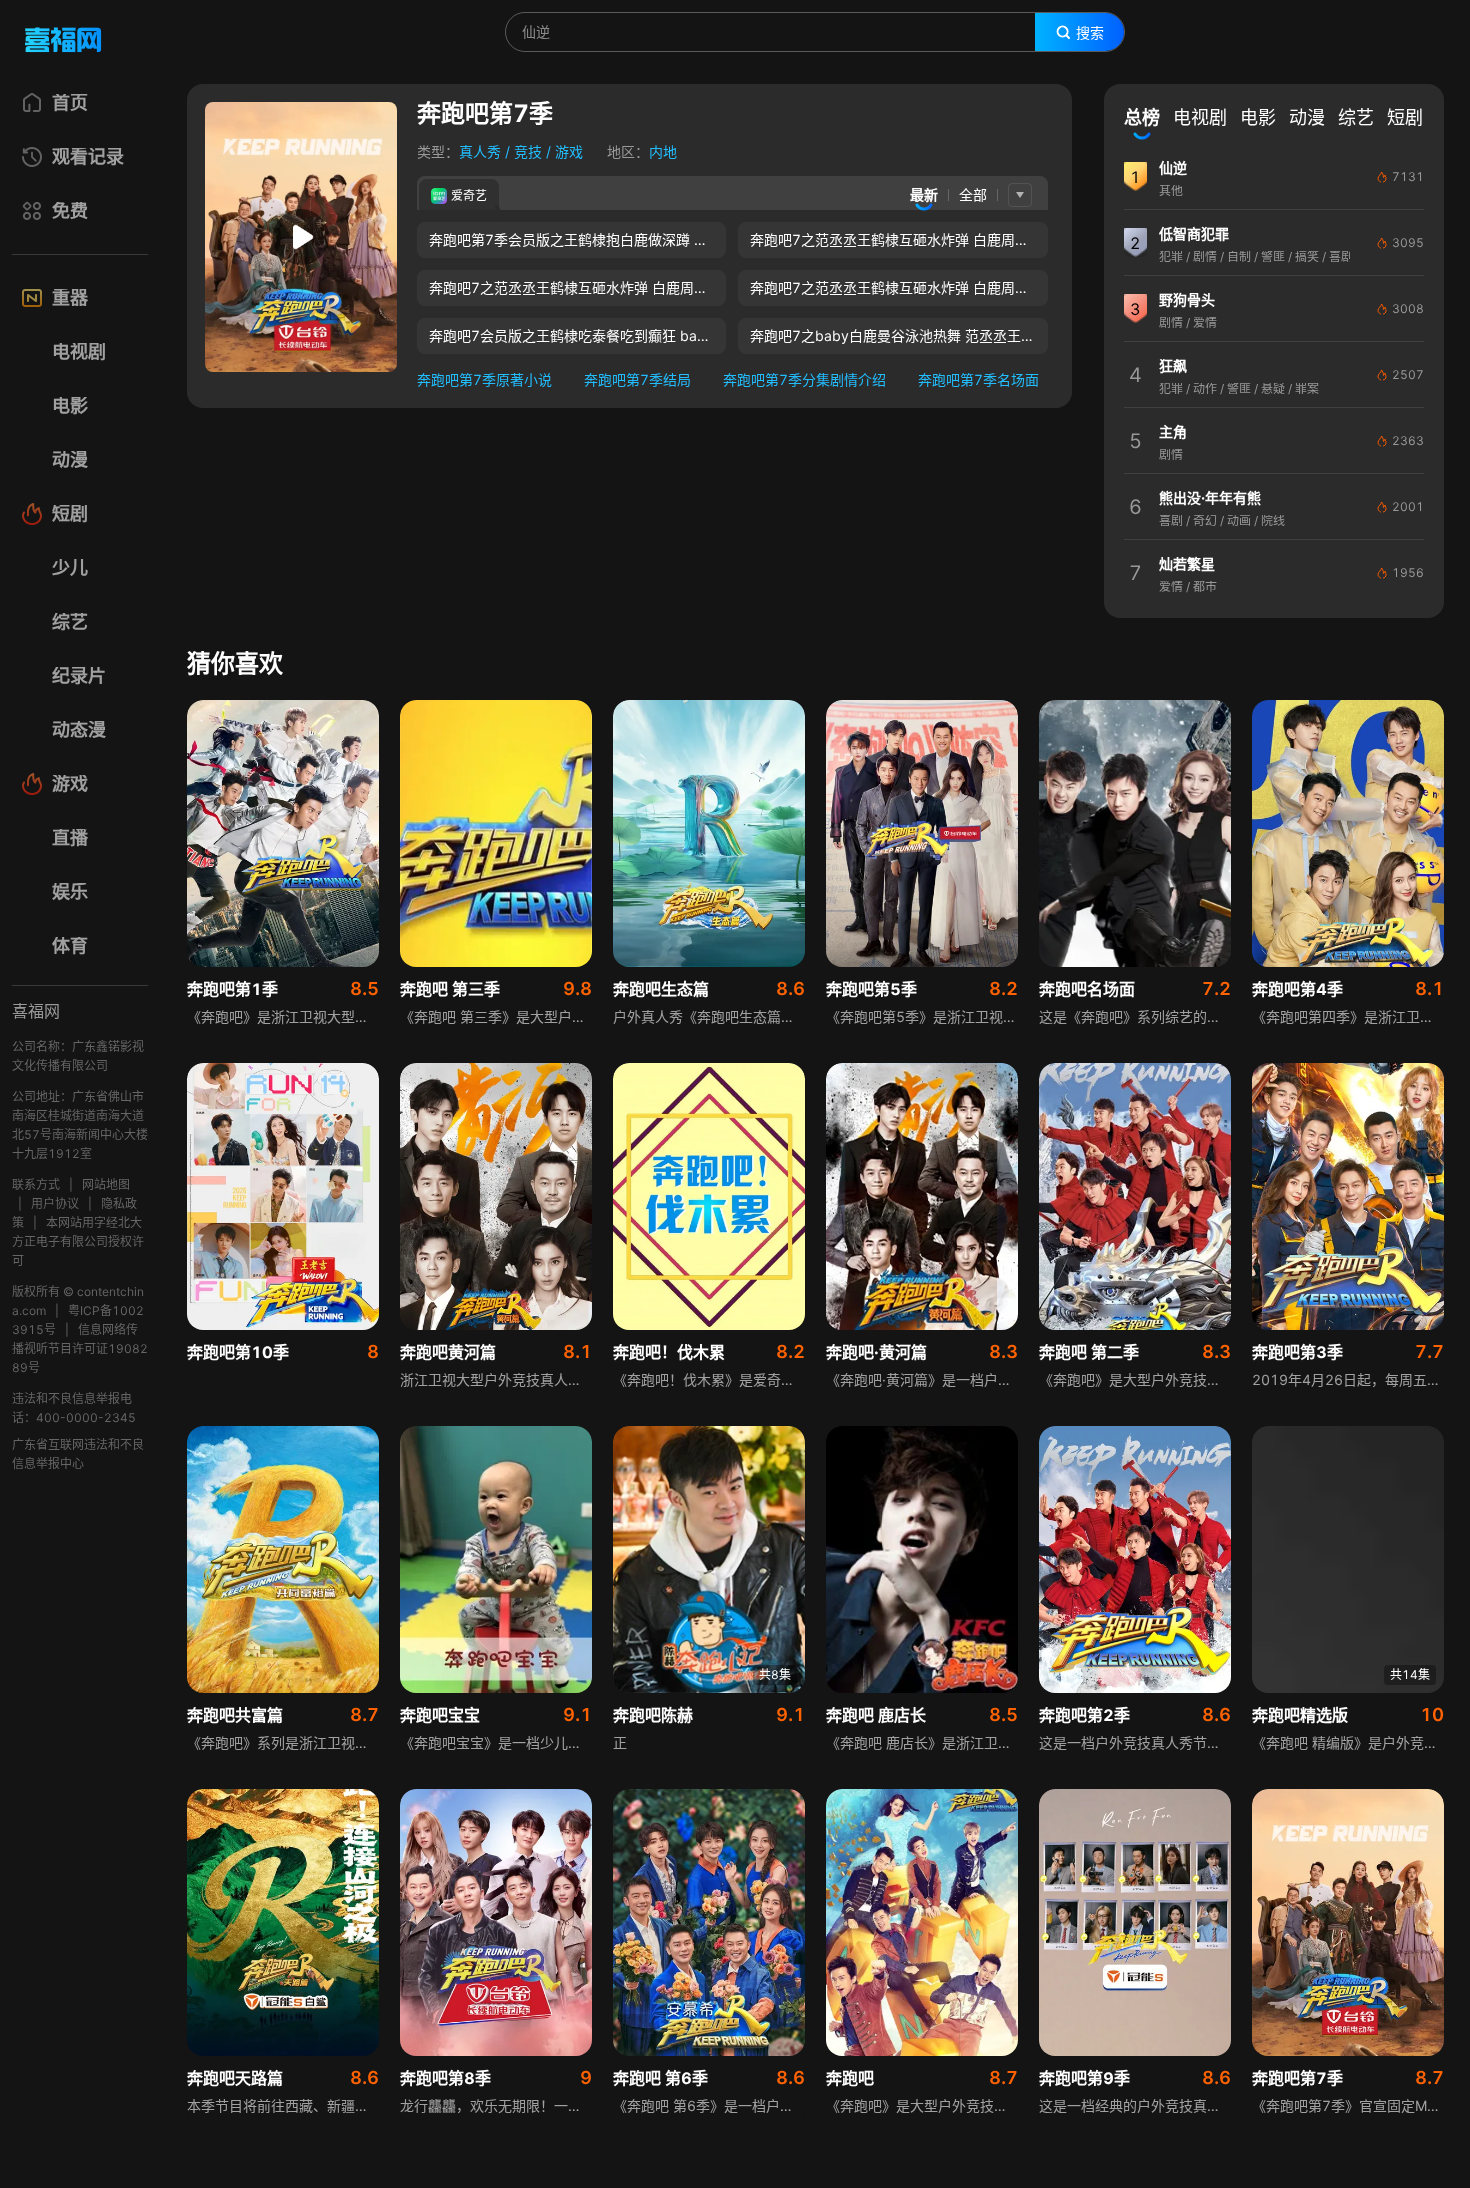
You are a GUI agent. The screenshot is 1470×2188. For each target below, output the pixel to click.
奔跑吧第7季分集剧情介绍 (804, 379)
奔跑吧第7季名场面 (978, 379)
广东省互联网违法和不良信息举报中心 (78, 1454)
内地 (663, 151)
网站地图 (106, 1184)
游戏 (569, 151)
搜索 (1090, 33)
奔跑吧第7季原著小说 (484, 379)
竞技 (528, 151)
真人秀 (480, 151)
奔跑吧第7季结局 (637, 379)
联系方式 (36, 1184)
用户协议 (55, 1203)
